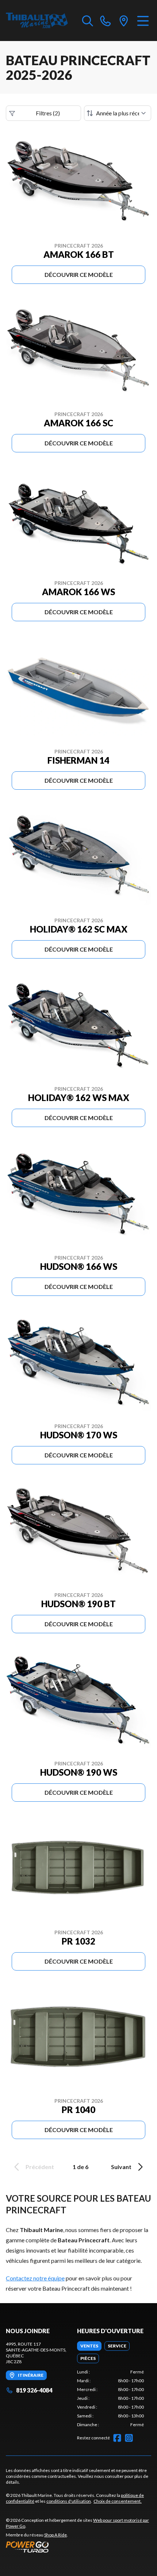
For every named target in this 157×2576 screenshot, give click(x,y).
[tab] (89, 2346)
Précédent (40, 2167)
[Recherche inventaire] (88, 21)
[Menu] (143, 21)
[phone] (106, 21)
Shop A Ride (55, 2535)
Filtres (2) (48, 113)
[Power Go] (78, 2547)
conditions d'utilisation (69, 2501)
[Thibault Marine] (37, 21)
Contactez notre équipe (35, 2278)
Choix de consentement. (118, 2501)
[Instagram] (129, 2438)
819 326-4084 (34, 2390)
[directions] (124, 21)
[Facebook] (117, 2438)
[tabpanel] (110, 2398)
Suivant (121, 2167)
